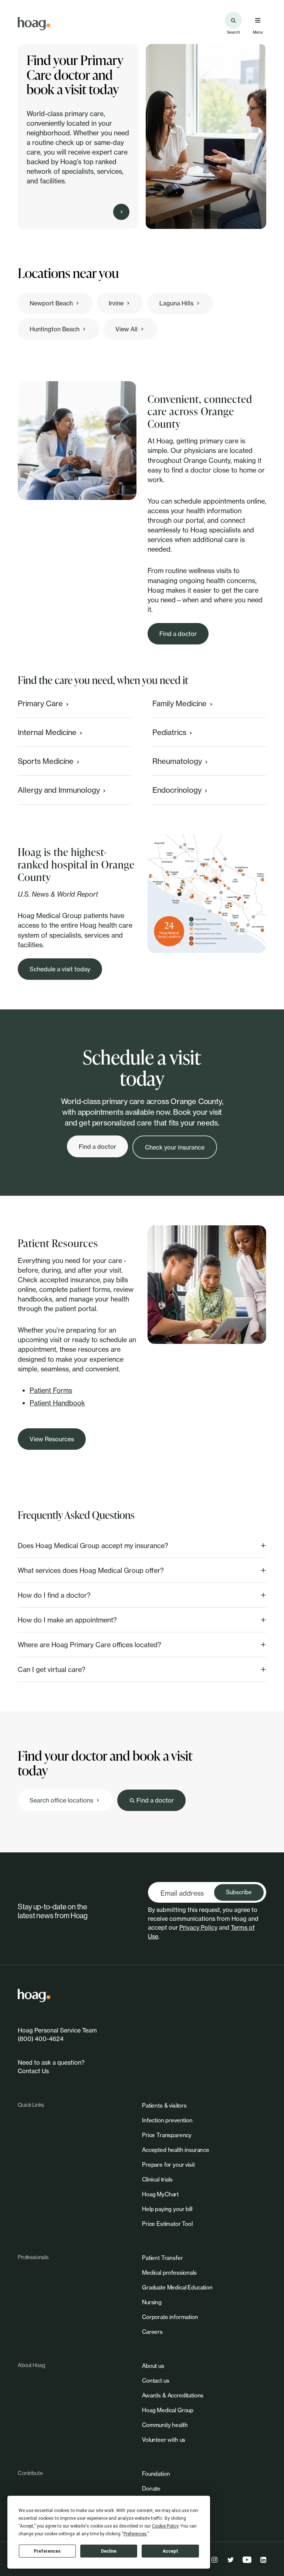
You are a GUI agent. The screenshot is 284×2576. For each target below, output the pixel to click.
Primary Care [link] (40, 703)
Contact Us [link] (33, 2071)
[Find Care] (121, 212)
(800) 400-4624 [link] (41, 2039)
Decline (109, 2551)
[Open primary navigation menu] (258, 20)
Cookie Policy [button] (165, 2526)
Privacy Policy (198, 1927)
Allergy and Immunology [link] (59, 790)
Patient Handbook (57, 1403)
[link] (34, 24)
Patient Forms (51, 1390)
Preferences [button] (135, 2534)
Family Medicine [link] (180, 703)
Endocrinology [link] (177, 790)
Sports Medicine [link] (46, 761)
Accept (170, 2551)
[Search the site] (233, 20)
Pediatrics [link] (169, 732)
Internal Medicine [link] (47, 732)
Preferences (47, 2551)
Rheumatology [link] (177, 761)
